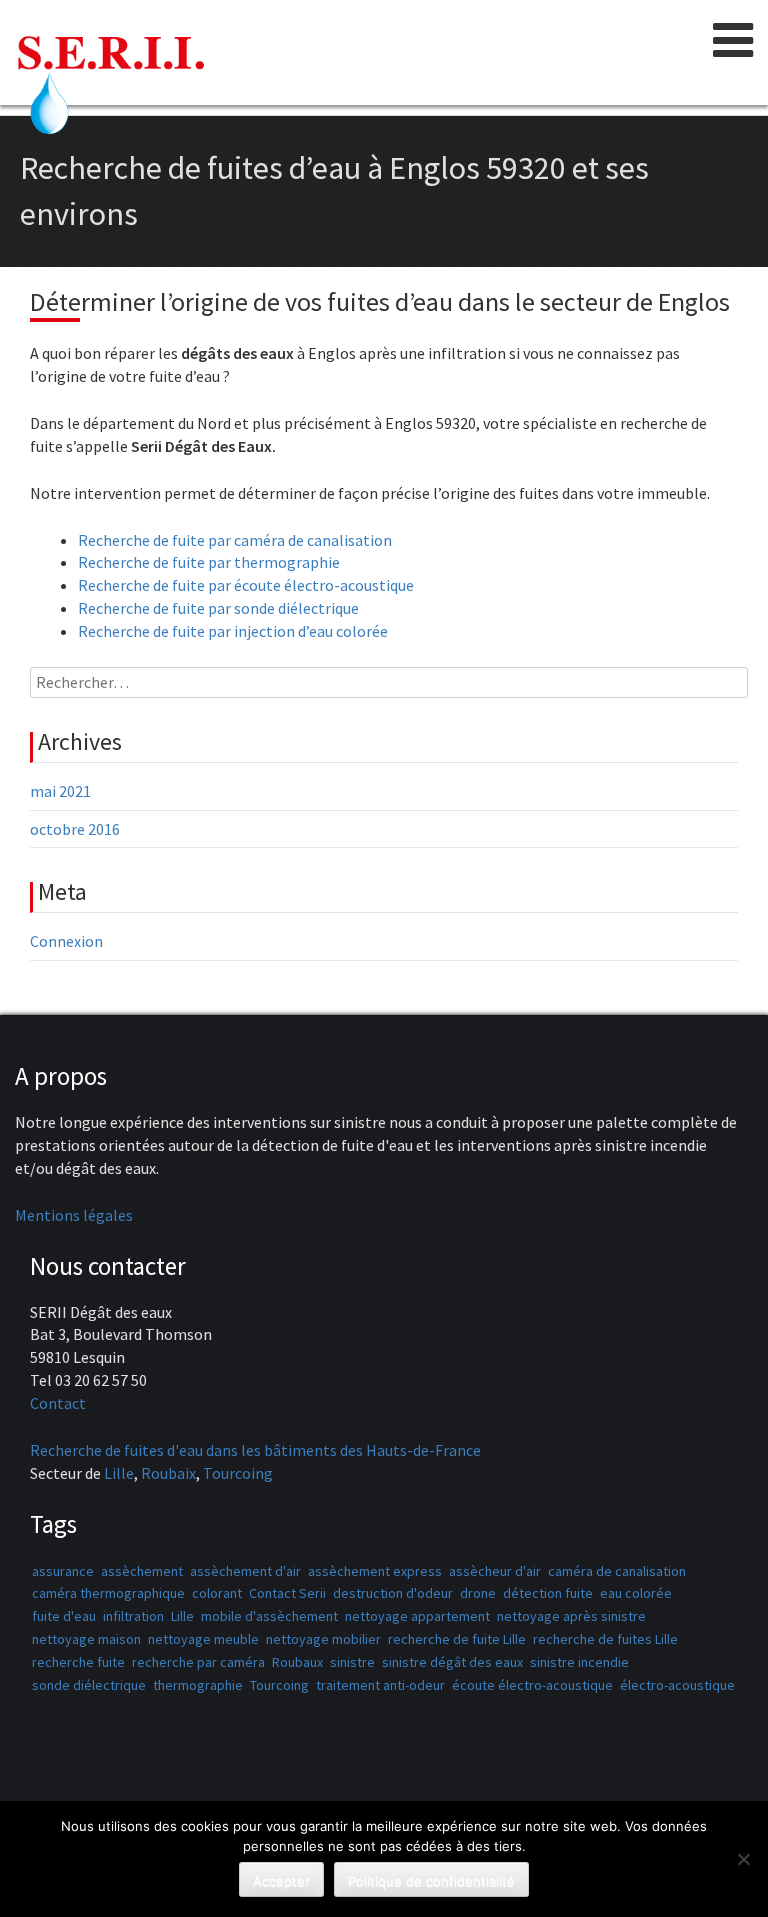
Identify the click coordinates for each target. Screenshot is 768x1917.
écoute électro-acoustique (532, 1685)
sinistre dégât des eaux (452, 1662)
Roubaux (297, 1662)
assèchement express (375, 1571)
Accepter (281, 1881)
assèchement (142, 1571)
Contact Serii (287, 1593)
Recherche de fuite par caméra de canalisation (235, 540)
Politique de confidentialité (431, 1881)
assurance (63, 1571)
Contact (58, 1403)
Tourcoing (238, 1473)
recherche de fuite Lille (457, 1639)
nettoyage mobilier (323, 1639)
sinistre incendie (579, 1662)
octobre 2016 (75, 829)
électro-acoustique (677, 1685)
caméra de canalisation (617, 1571)
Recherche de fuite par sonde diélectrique (218, 608)
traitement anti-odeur (380, 1685)
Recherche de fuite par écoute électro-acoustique (246, 585)
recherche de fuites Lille (605, 1639)
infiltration (133, 1616)
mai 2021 (60, 791)
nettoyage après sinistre (571, 1616)
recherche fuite (78, 1662)
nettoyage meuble (203, 1639)
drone (478, 1593)
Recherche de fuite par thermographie (209, 562)
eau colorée (636, 1593)
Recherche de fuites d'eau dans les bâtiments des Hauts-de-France (255, 1450)
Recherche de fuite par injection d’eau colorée (233, 631)
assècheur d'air (495, 1571)
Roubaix (168, 1473)
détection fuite (548, 1593)
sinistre (352, 1662)
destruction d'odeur (393, 1593)
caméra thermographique (108, 1593)
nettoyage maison (86, 1639)
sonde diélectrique (89, 1685)
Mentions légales (74, 1215)
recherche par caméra (198, 1662)
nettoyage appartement (417, 1616)
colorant (217, 1593)
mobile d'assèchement (269, 1616)
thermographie (198, 1685)
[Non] (743, 1859)
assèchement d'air (245, 1571)
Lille (119, 1473)
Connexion (66, 941)
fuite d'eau (64, 1616)
